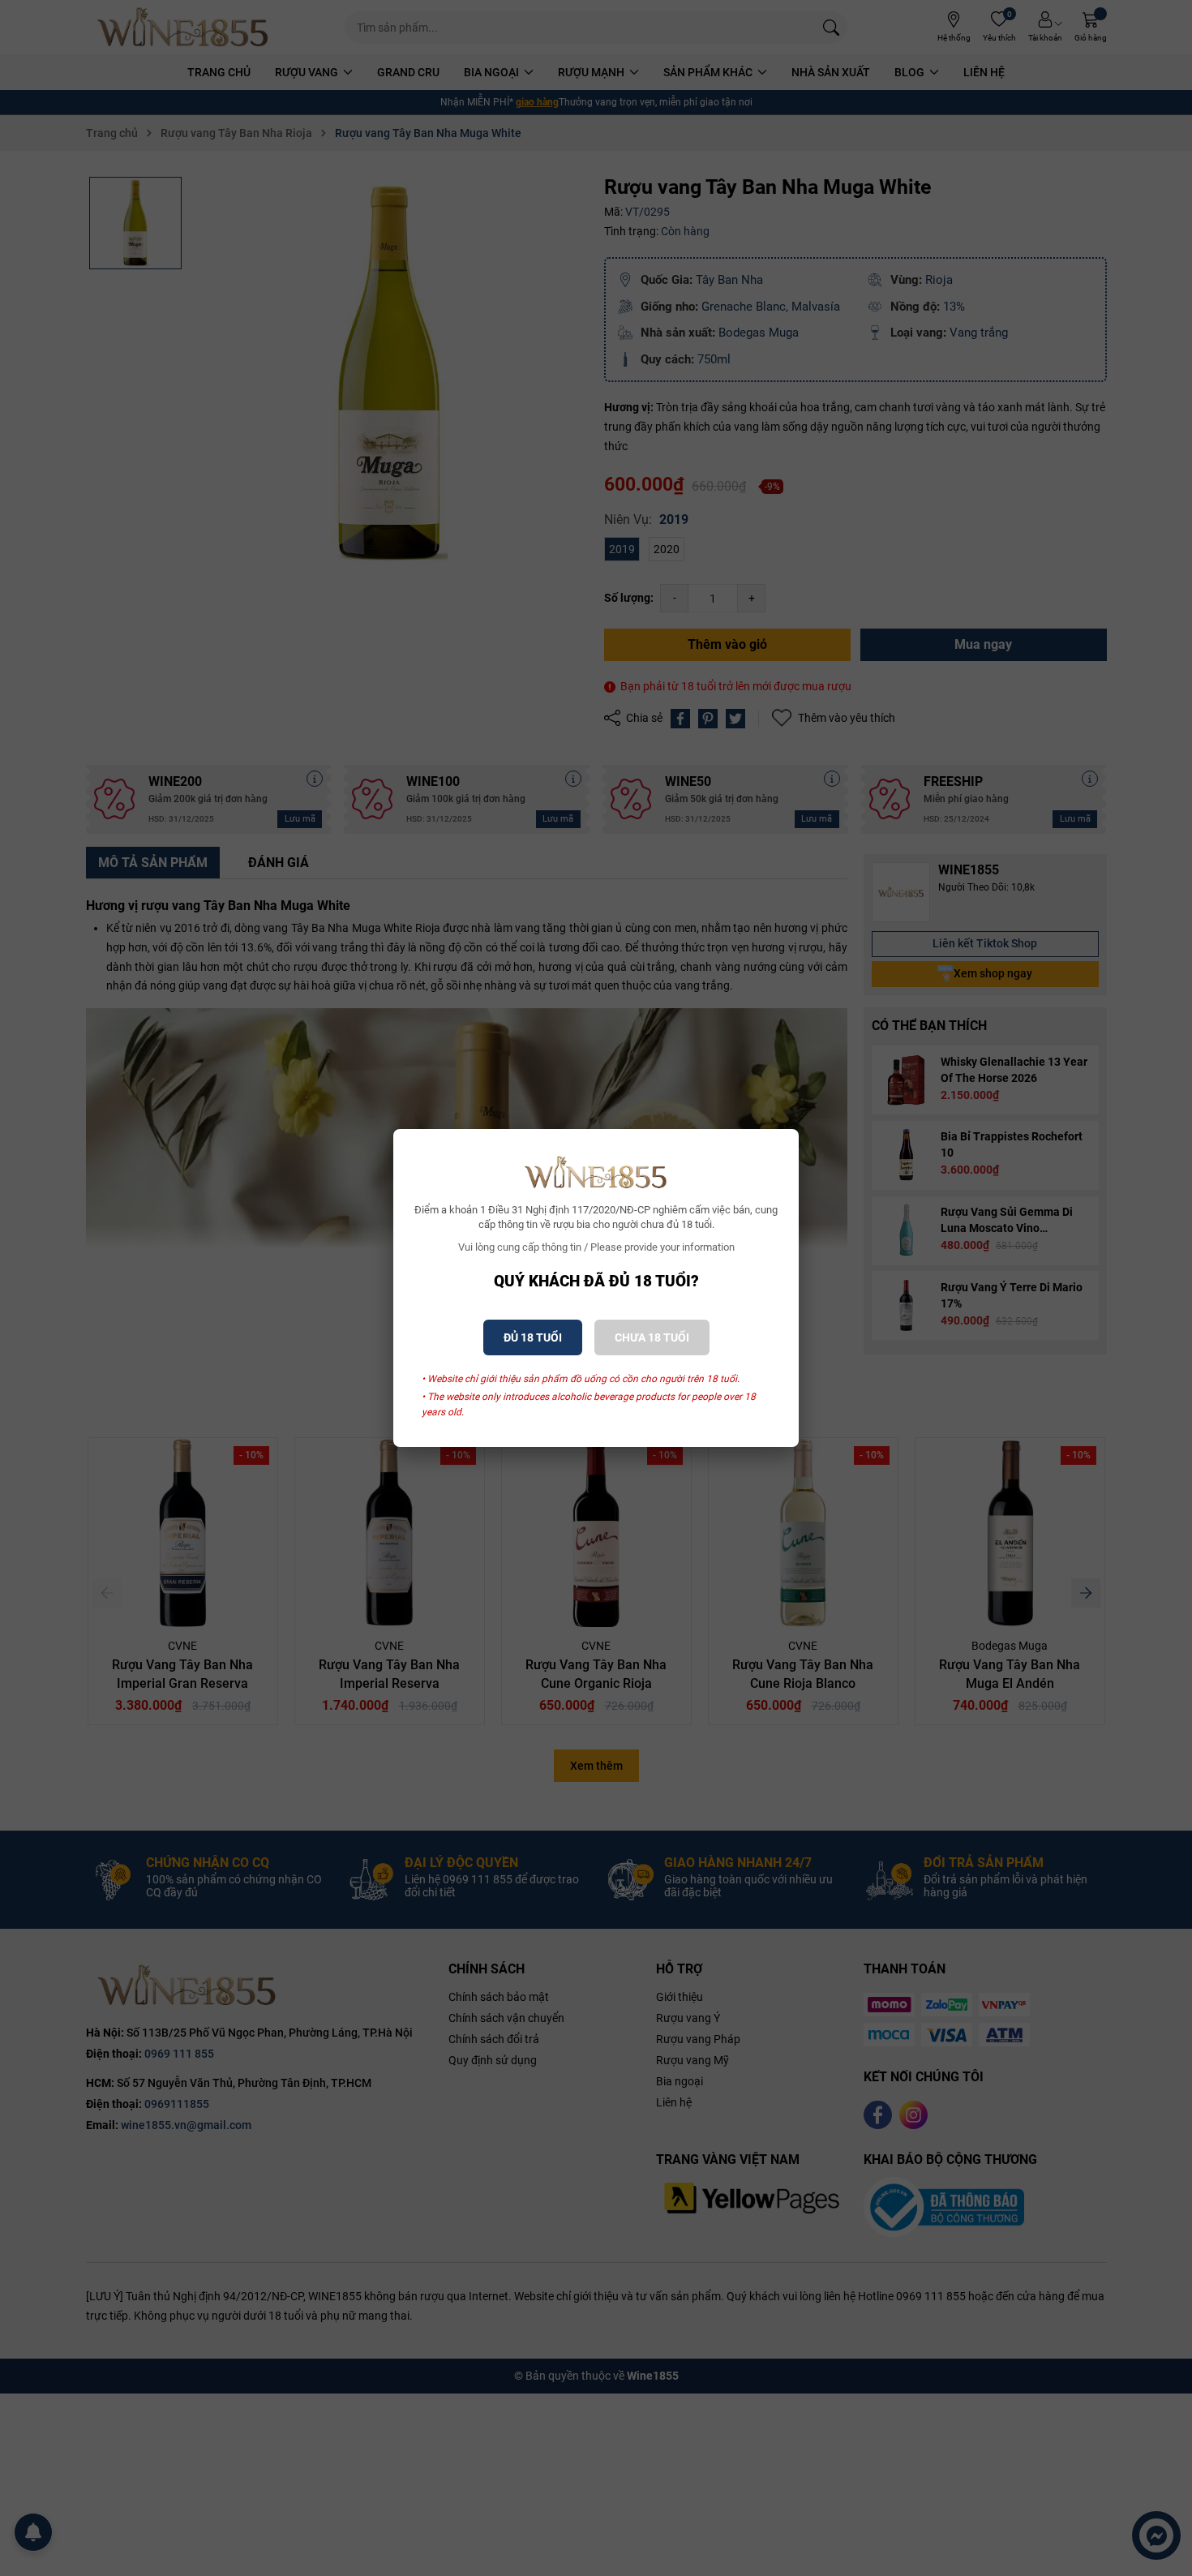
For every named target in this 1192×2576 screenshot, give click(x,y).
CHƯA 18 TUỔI (652, 1337)
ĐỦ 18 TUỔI (533, 1337)
